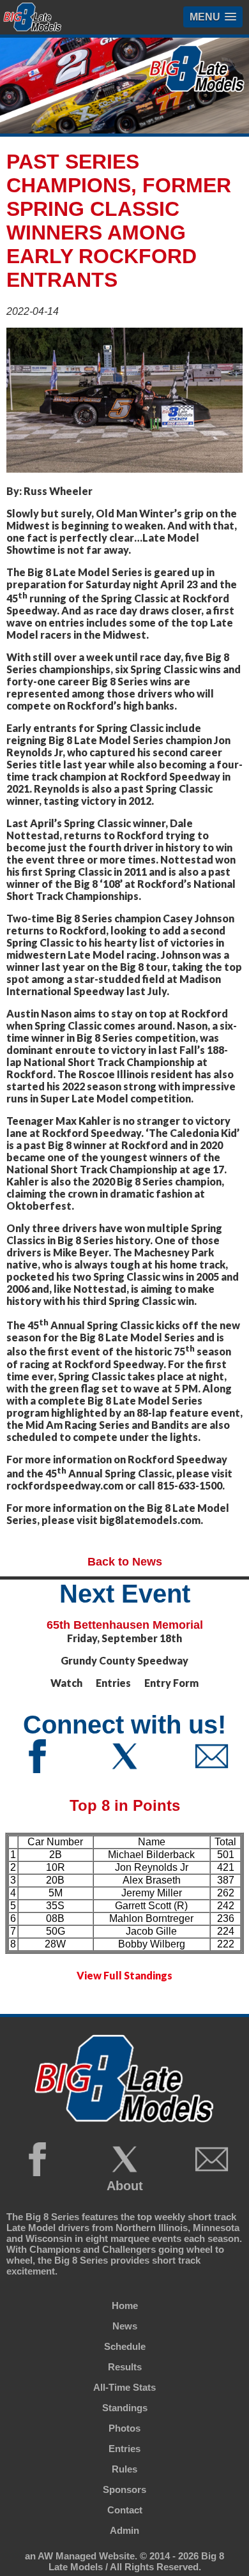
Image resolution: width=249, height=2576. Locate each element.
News (125, 2326)
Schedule (125, 2346)
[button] (213, 17)
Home (125, 2305)
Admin (124, 2530)
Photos (124, 2428)
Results (125, 2367)
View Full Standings (124, 1975)
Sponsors (124, 2489)
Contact (125, 2510)
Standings (125, 2408)
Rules (124, 2469)
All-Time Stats (124, 2387)
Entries (124, 2449)
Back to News (125, 1562)
